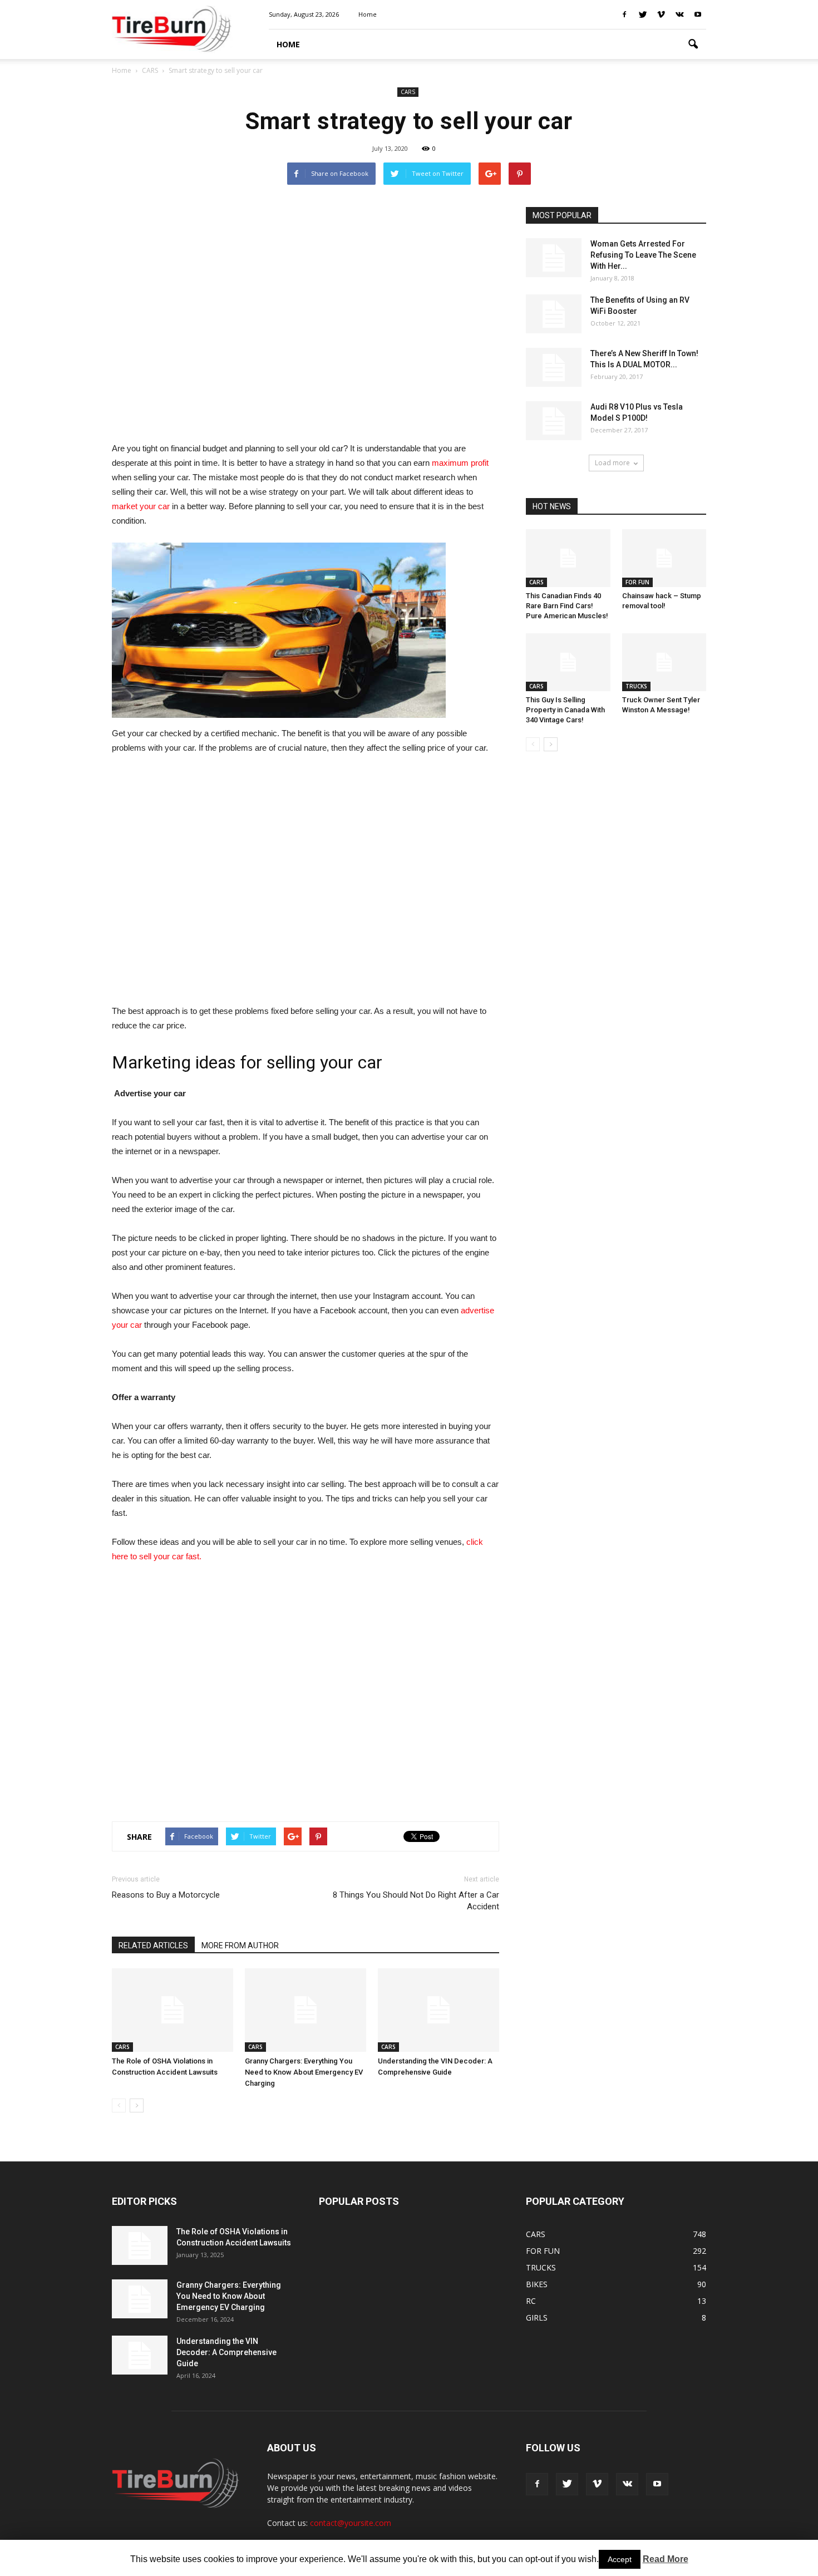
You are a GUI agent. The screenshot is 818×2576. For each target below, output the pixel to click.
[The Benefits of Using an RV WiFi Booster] (554, 314)
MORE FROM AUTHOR (240, 1945)
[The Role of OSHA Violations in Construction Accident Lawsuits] (173, 2010)
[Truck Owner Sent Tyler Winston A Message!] (664, 662)
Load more (612, 463)
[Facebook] (624, 14)
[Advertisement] (305, 318)
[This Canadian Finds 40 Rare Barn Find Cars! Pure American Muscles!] (568, 558)
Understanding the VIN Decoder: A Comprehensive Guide (226, 2352)
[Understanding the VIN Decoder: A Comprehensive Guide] (438, 2010)
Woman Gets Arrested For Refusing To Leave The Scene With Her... (643, 255)
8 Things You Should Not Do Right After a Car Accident (416, 1901)
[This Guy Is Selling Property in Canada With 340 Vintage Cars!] (568, 662)
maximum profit (460, 463)
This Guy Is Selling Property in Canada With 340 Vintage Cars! (565, 710)
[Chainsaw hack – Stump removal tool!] (664, 558)
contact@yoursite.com (351, 2523)
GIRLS (537, 2318)
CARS (408, 92)
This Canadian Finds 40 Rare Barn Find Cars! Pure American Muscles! (567, 606)
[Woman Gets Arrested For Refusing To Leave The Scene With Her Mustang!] (554, 258)
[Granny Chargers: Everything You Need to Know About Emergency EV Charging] (305, 2010)
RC (531, 2301)
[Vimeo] (661, 14)
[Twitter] (643, 14)
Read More (666, 2559)
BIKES (537, 2284)
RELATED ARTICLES (153, 1945)
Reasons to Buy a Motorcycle (166, 1895)
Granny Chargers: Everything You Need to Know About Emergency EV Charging (304, 2072)
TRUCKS (636, 686)
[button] (693, 45)
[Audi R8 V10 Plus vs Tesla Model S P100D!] (554, 421)
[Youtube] (698, 14)
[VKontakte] (679, 14)
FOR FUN (637, 582)
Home (122, 70)
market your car (141, 506)
